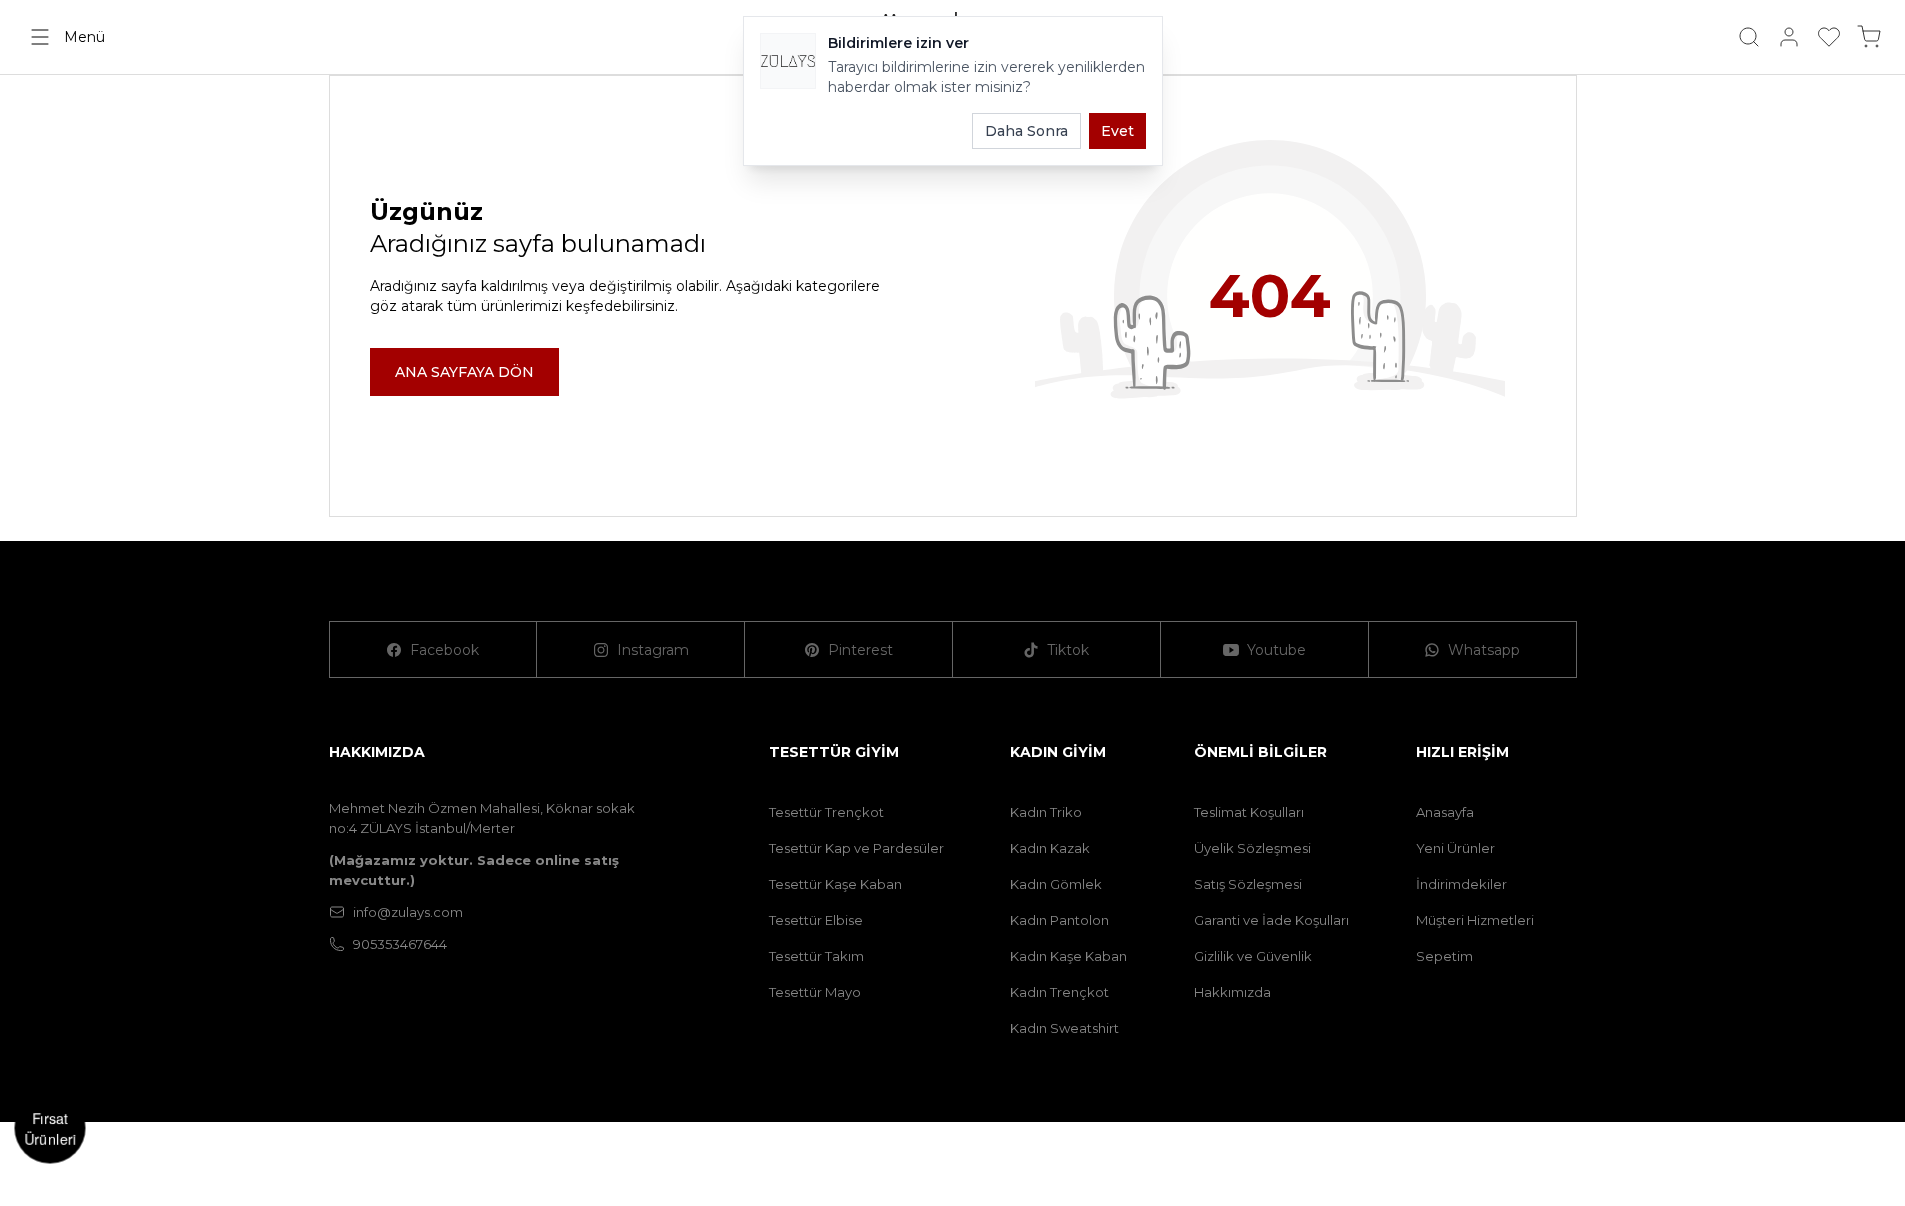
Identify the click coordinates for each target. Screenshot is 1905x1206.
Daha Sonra (1026, 131)
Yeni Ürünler (1455, 848)
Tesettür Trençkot (826, 812)
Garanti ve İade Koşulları (1271, 920)
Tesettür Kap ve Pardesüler (856, 848)
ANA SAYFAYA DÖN (464, 372)
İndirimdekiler (1461, 884)
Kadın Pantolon (1059, 920)
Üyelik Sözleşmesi (1252, 848)
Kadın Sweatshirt (1064, 1028)
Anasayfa (1445, 812)
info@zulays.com (408, 912)
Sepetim (1444, 956)
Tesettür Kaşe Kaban (835, 884)
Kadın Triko (1046, 812)
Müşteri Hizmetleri (1475, 920)
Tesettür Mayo (815, 992)
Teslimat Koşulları (1249, 812)
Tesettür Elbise (816, 920)
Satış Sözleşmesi (1248, 884)
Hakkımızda (1232, 992)
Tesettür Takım (816, 956)
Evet (1117, 131)
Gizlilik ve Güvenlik (1253, 956)
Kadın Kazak (1050, 848)
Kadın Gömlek (1056, 884)
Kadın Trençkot (1059, 992)
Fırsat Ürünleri (50, 1128)
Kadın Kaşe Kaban (1068, 956)
